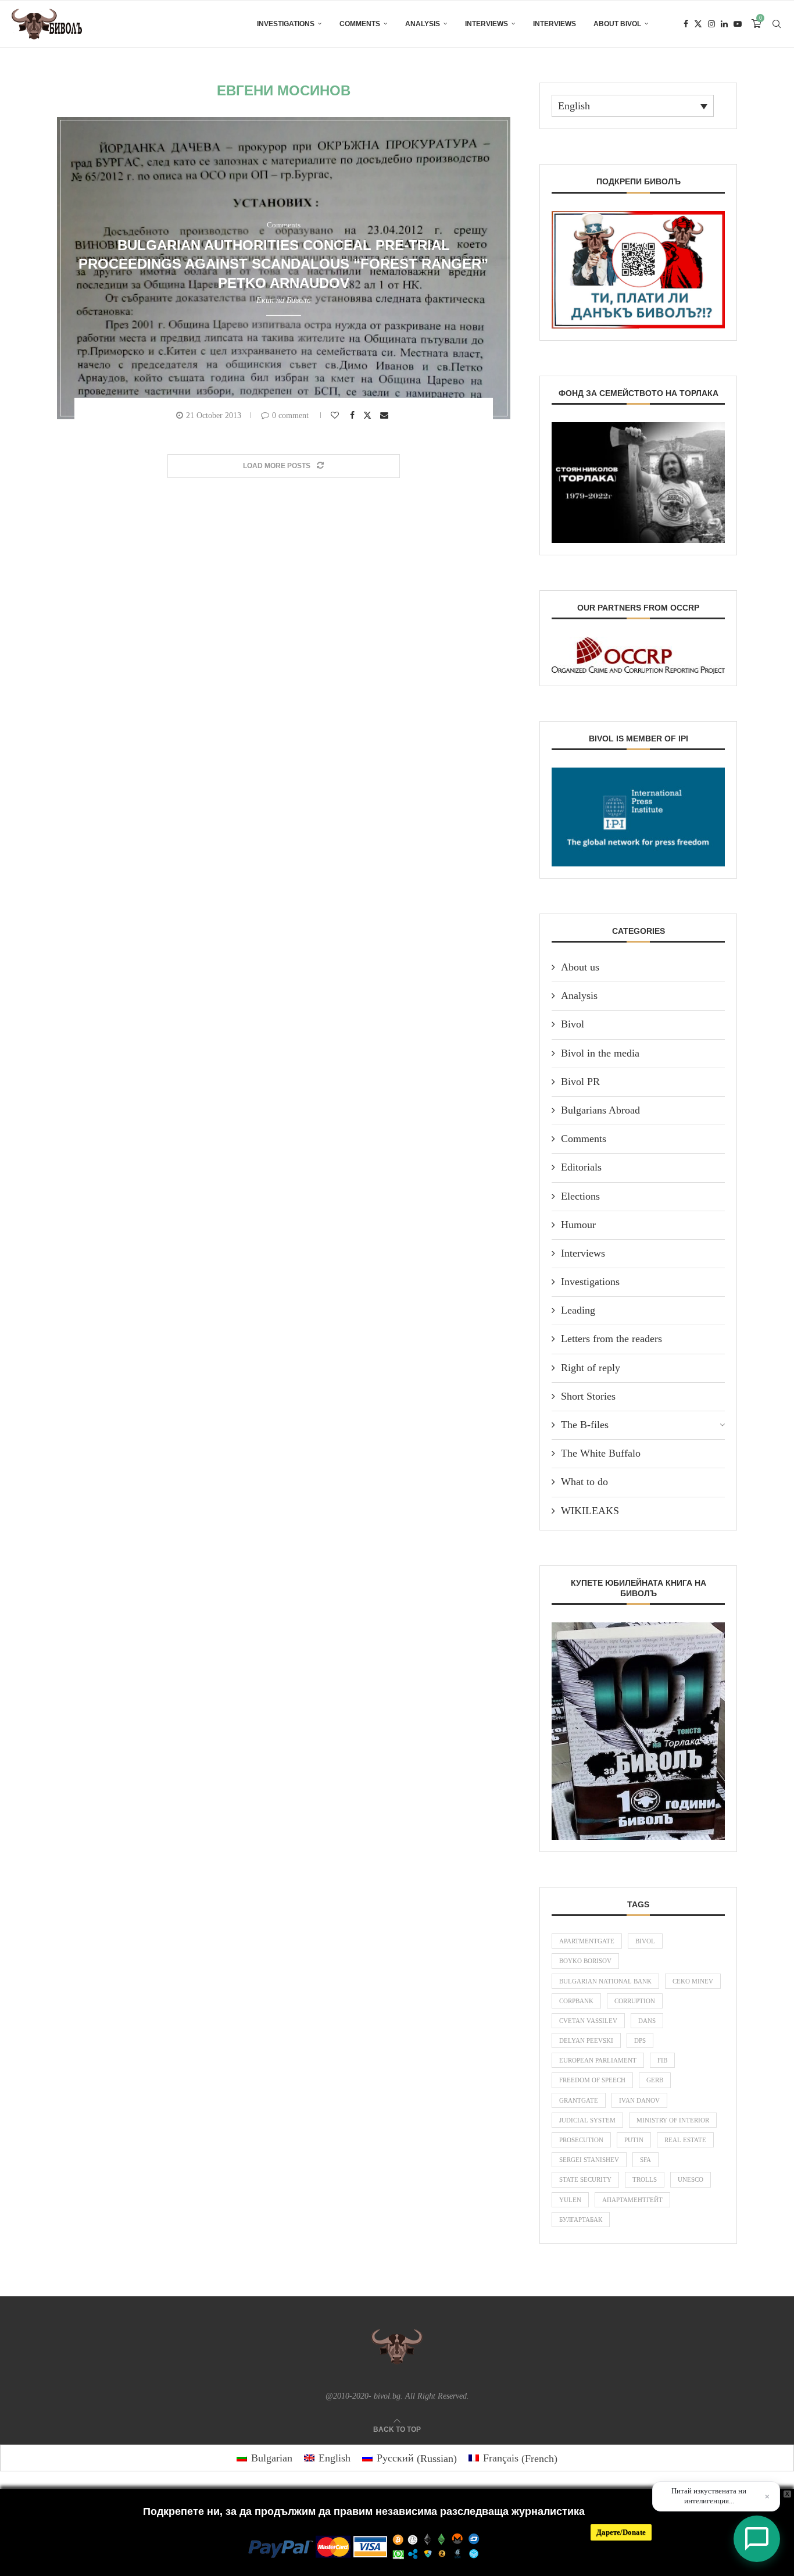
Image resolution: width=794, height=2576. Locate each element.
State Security (585, 2179)
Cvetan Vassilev (588, 2021)
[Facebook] (686, 24)
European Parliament (598, 2060)
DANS (647, 2021)
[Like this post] (336, 415)
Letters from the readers (611, 1339)
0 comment (290, 415)
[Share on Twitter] (369, 415)
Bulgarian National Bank (605, 1981)
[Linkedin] (724, 24)
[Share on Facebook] (354, 415)
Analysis (423, 24)
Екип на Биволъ (283, 300)
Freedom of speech (592, 2080)
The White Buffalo (601, 1453)
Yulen (570, 2200)
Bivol (573, 1024)
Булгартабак (581, 2220)
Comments (360, 24)
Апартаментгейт (632, 2200)
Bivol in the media (600, 1053)
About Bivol (617, 24)
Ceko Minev (693, 1981)
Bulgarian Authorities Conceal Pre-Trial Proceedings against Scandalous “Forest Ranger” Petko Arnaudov (283, 264)
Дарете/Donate (621, 2532)
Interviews (487, 24)
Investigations (286, 24)
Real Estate (685, 2140)
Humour (578, 1225)
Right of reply (591, 1368)
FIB (662, 2060)
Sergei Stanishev (589, 2160)
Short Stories (588, 1396)
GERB (655, 2080)
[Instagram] (711, 24)
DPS (640, 2040)
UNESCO (691, 2179)
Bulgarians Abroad (600, 1110)
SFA (645, 2160)
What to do (584, 1482)
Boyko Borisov (585, 1961)
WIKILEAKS (590, 1511)
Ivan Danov (639, 2100)
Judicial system (587, 2120)
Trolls (645, 2179)
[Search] (777, 24)
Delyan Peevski (586, 2040)
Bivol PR (580, 1082)
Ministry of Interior (673, 2120)
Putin (634, 2140)
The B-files (585, 1425)
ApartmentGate (587, 1941)
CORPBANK (576, 2001)
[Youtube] (738, 24)
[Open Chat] (757, 2539)
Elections (580, 1196)
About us (580, 967)
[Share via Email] (386, 415)
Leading (578, 1310)
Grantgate (579, 2100)
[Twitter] (698, 24)
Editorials (581, 1167)
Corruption (635, 2001)
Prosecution (581, 2140)
